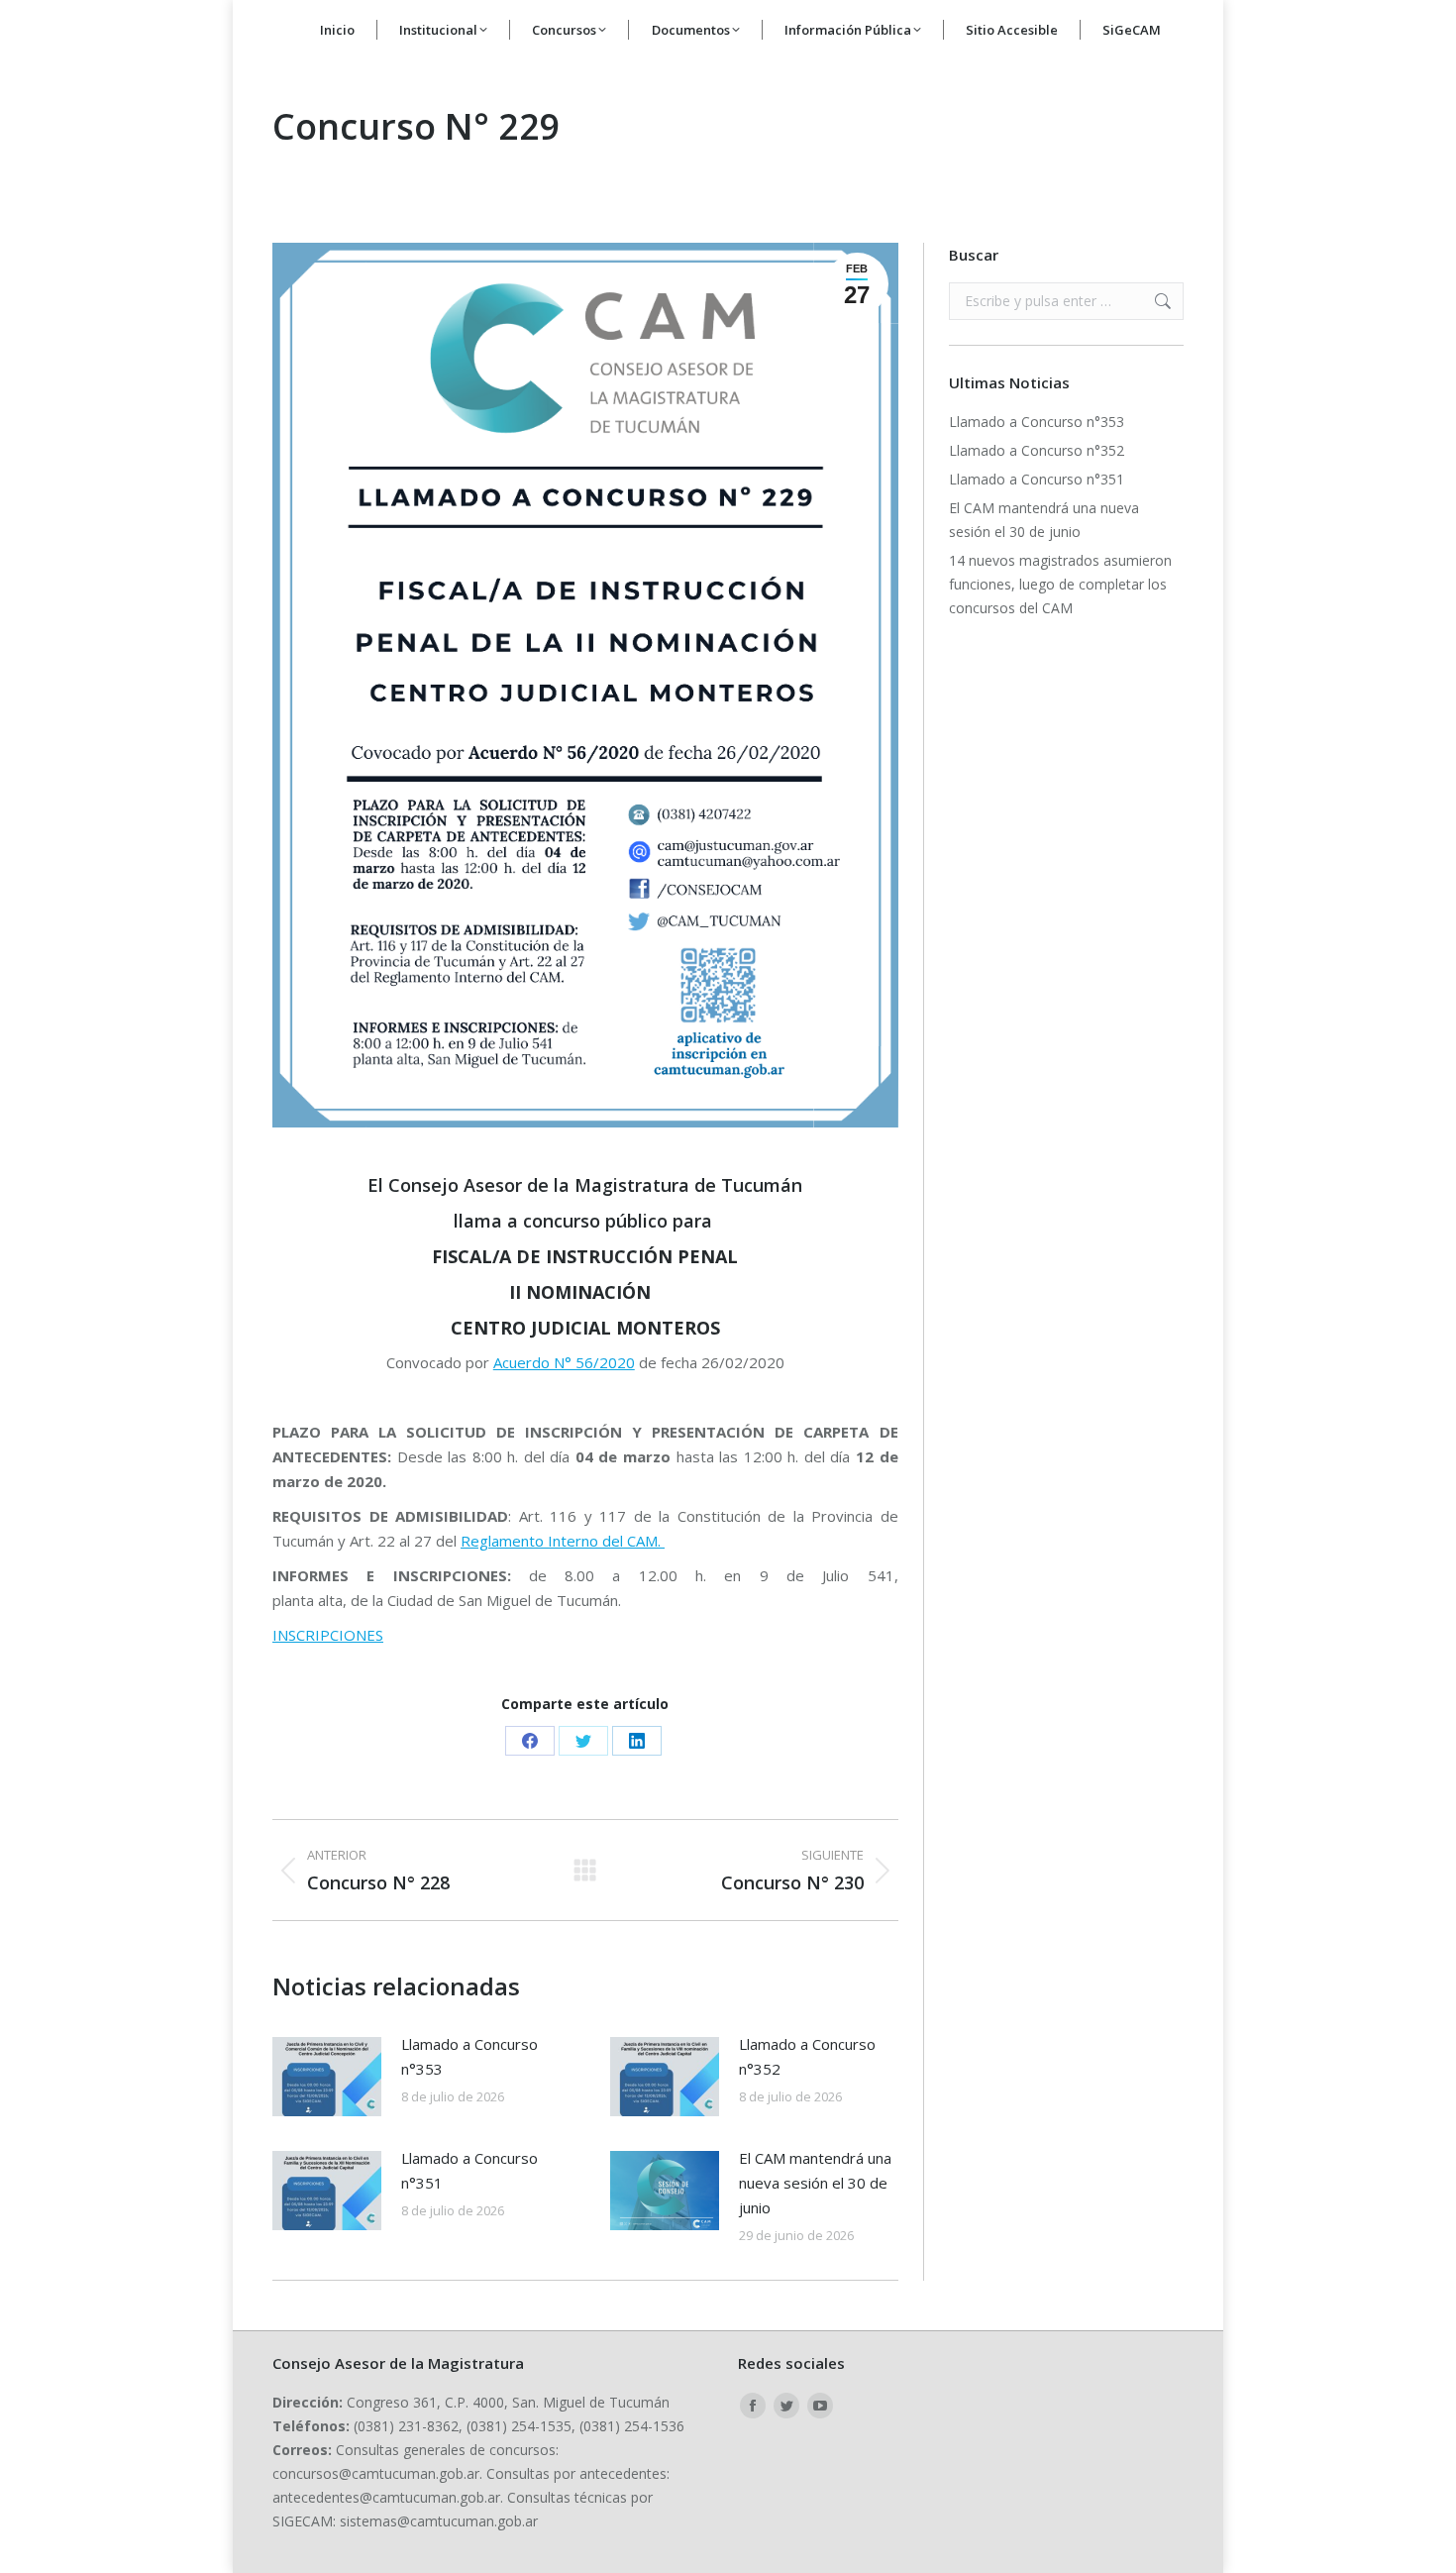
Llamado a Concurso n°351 (469, 2170)
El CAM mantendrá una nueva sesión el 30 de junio (815, 2183)
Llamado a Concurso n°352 (807, 2056)
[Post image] (327, 2077)
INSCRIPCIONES (328, 1635)
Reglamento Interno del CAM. (563, 1541)
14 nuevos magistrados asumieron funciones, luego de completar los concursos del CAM (1060, 584)
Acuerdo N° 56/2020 (564, 1362)
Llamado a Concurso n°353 (469, 2056)
